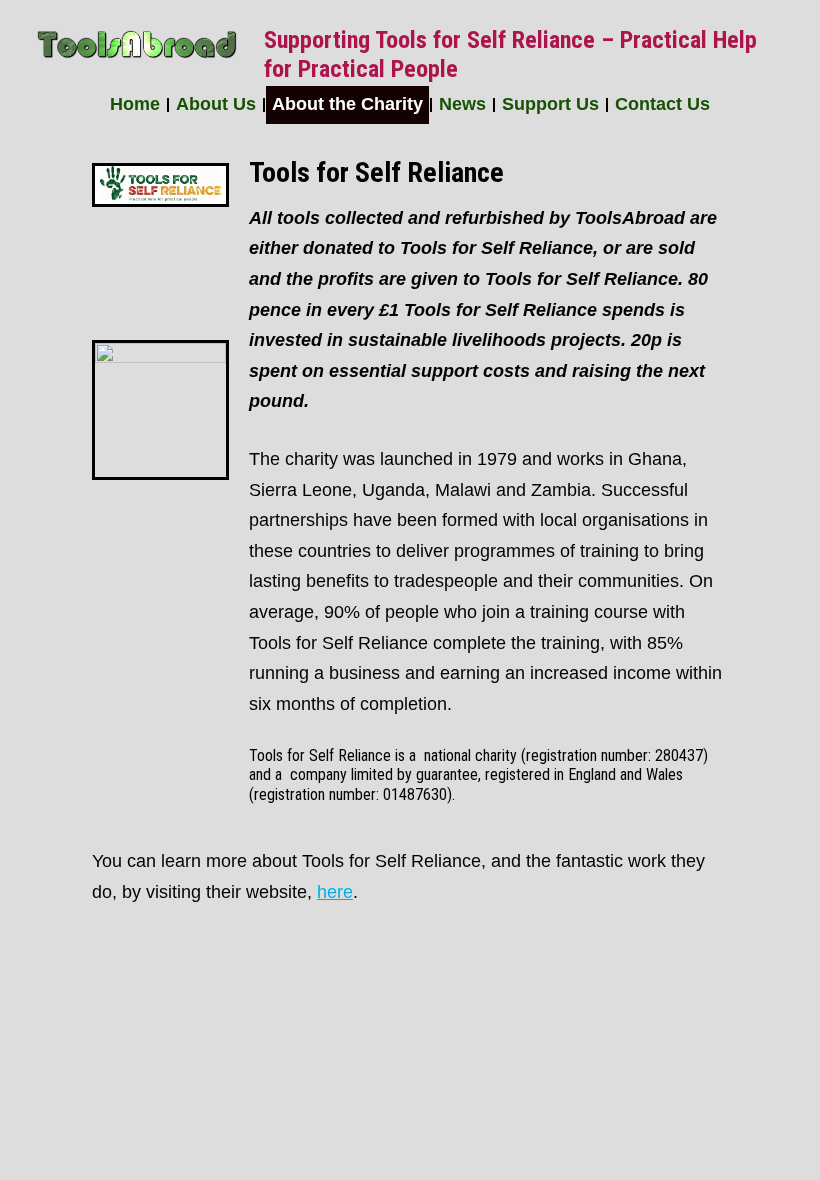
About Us (216, 104)
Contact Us (662, 104)
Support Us (550, 104)
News (462, 104)
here (335, 892)
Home (135, 104)
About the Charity (347, 104)
